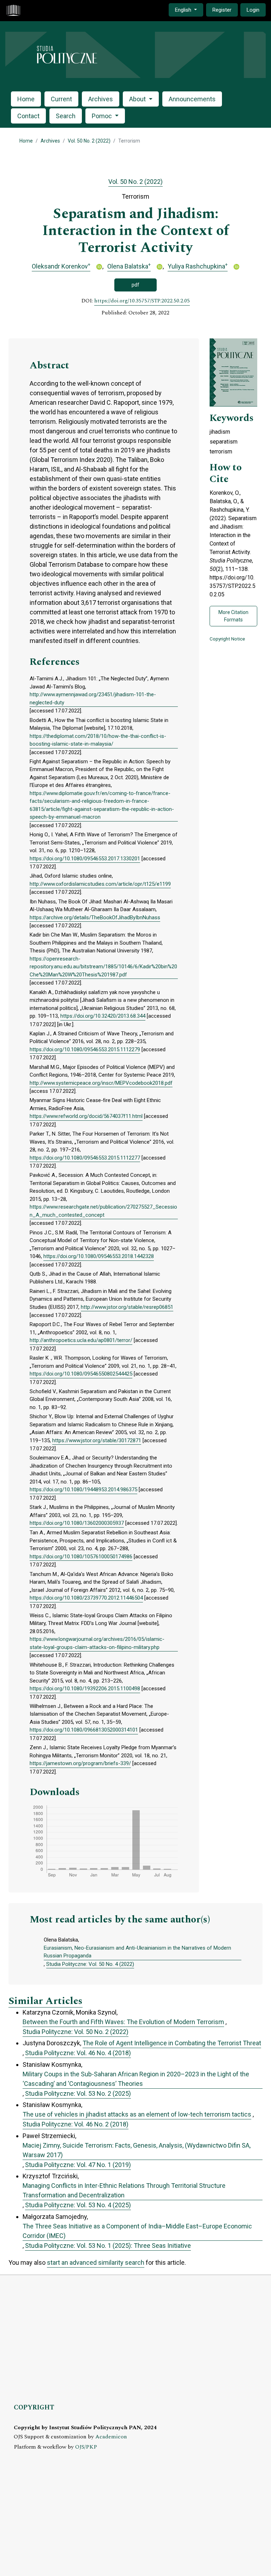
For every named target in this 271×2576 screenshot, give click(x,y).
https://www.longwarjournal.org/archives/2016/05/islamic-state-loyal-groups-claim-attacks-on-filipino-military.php (97, 1643)
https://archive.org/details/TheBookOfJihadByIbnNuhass (95, 917)
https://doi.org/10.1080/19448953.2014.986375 (83, 1489)
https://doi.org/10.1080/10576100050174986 (81, 1557)
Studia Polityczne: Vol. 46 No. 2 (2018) (76, 2124)
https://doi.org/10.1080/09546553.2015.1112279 (85, 1049)
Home (26, 99)
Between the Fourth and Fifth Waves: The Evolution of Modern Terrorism (123, 2022)
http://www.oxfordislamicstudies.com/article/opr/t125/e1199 (100, 884)
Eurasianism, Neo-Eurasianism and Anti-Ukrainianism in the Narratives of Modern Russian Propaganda (137, 1952)
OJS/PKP (86, 2447)
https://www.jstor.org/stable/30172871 (97, 1440)
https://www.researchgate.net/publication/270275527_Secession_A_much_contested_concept (103, 1211)
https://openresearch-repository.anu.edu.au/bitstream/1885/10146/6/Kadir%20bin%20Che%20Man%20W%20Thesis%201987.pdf (103, 967)
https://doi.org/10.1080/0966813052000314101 (84, 1730)
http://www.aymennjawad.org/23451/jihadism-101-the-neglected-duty (93, 699)
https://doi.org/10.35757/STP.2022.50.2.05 (142, 301)
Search (66, 116)
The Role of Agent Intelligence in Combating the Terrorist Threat (172, 2043)
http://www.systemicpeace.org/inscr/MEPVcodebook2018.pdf (101, 1083)
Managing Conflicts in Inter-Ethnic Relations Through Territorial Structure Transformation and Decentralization (124, 2190)
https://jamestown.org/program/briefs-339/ (80, 1763)
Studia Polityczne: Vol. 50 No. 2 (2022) (76, 2032)
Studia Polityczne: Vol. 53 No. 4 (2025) (78, 2205)
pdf (135, 285)
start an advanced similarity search (96, 2262)
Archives (101, 99)
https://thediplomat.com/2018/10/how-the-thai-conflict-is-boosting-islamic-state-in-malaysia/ (98, 740)
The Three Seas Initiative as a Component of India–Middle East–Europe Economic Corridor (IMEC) (137, 2231)
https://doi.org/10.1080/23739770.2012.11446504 (86, 1598)
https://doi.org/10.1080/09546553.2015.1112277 (85, 1158)
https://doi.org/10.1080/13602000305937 (77, 1523)
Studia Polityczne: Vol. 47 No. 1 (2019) (78, 2165)
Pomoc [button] (103, 116)
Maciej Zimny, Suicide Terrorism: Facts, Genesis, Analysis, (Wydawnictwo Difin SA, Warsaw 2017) (137, 2150)
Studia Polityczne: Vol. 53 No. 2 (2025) (78, 2093)
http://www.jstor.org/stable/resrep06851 (127, 1307)
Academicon (111, 2437)
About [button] (138, 99)
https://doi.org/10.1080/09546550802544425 (81, 1374)
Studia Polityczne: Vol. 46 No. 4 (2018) (78, 2053)
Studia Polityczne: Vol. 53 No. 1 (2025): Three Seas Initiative (108, 2246)
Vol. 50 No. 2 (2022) (89, 141)
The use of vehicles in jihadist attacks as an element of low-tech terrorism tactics (137, 2114)
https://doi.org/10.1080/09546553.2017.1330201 (85, 859)
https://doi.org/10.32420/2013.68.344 (103, 1016)
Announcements (192, 99)
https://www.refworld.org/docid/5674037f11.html (86, 1116)
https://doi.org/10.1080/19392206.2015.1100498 (85, 1689)
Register (222, 10)
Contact (28, 116)
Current (61, 99)
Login (253, 10)
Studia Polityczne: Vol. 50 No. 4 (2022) (90, 1964)
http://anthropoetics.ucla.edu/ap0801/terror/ (81, 1340)
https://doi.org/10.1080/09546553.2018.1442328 (99, 1256)
